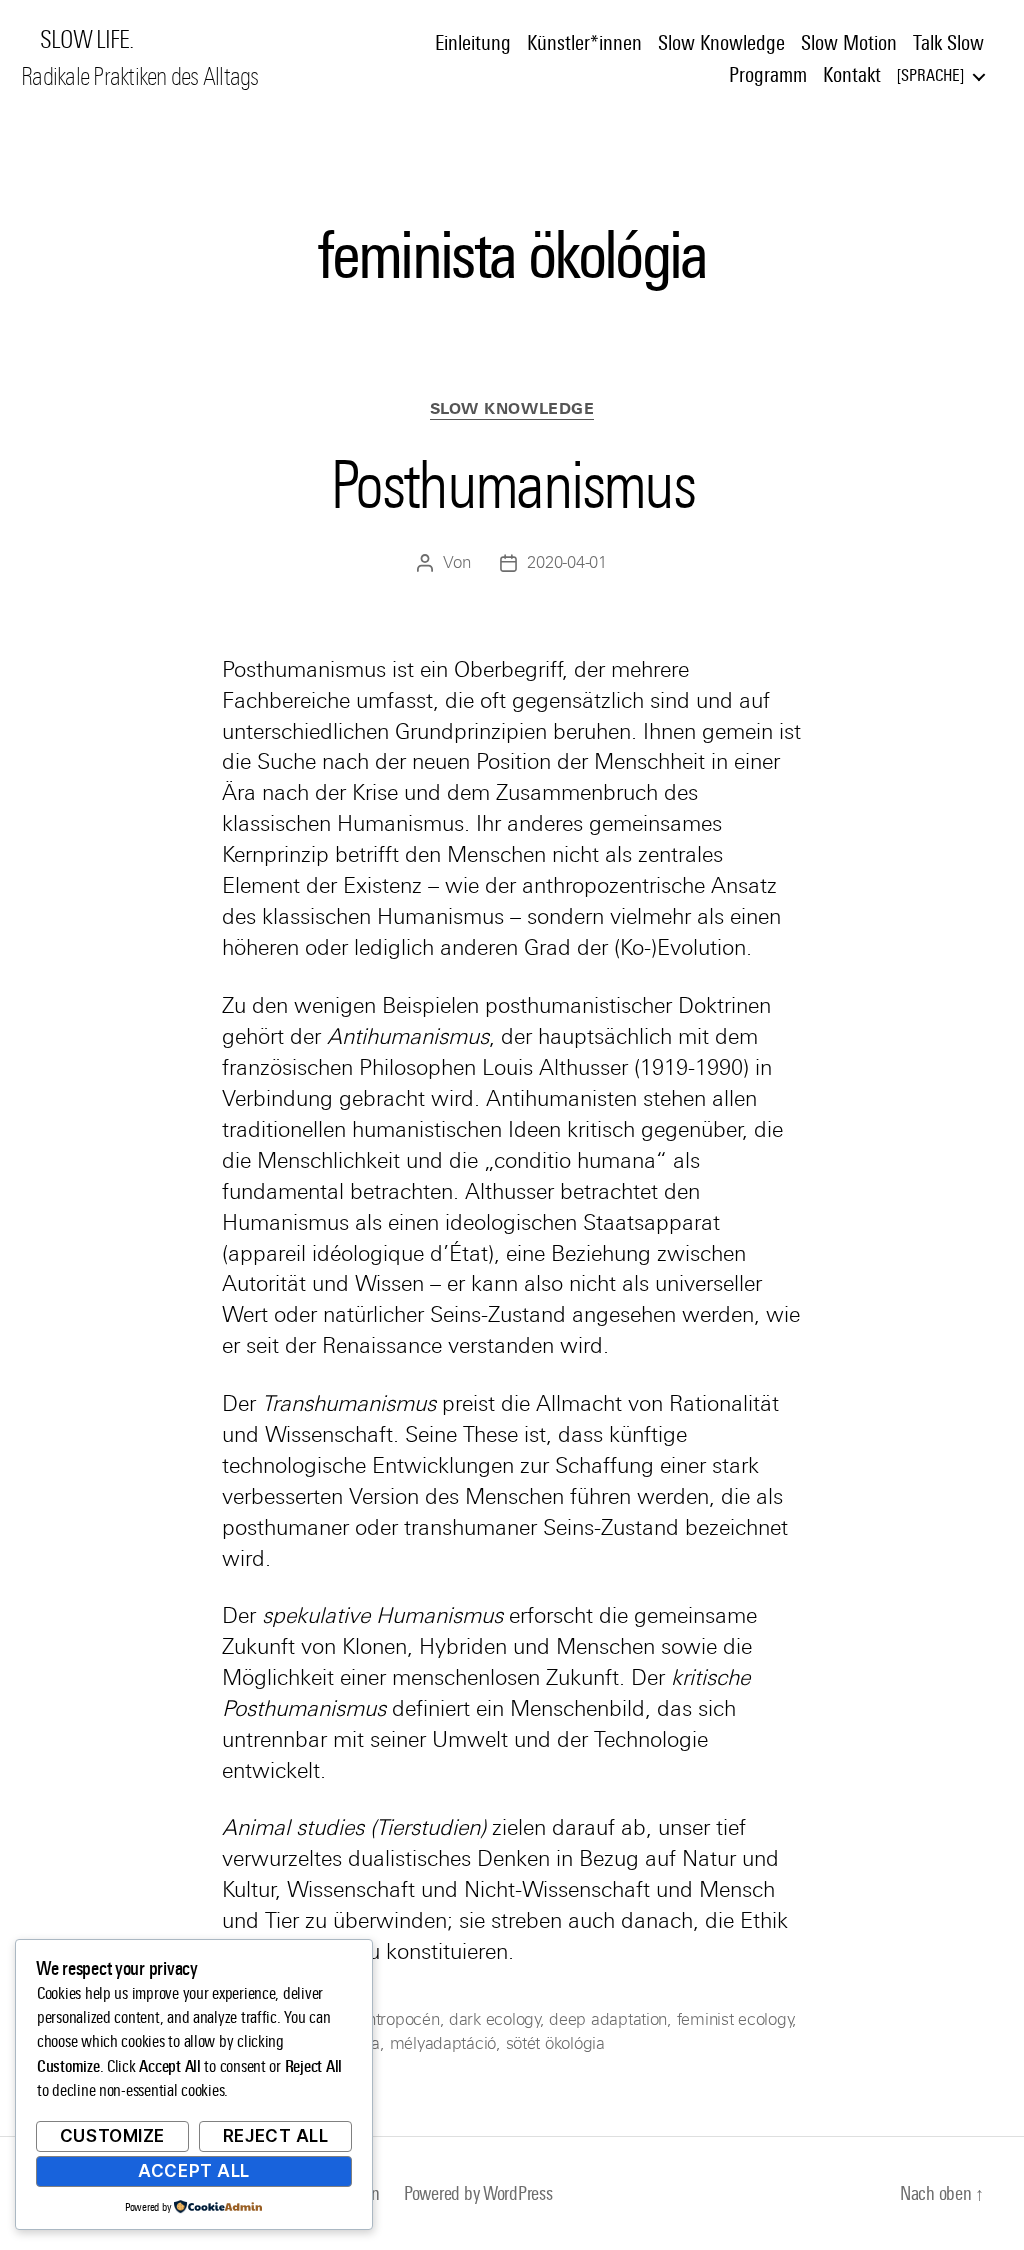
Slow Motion (849, 43)
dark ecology (494, 2019)
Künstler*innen (584, 43)
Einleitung (473, 43)
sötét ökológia (555, 2043)
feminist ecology (735, 2019)
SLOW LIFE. (86, 40)
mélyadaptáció (443, 2043)
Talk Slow (948, 43)
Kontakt (852, 75)
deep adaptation (608, 2019)
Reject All (276, 2136)
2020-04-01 (566, 562)
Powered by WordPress (478, 2193)
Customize (112, 2136)
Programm (768, 75)
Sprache (930, 75)
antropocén (398, 2019)
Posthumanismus (512, 485)
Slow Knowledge (721, 43)
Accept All (194, 2171)
